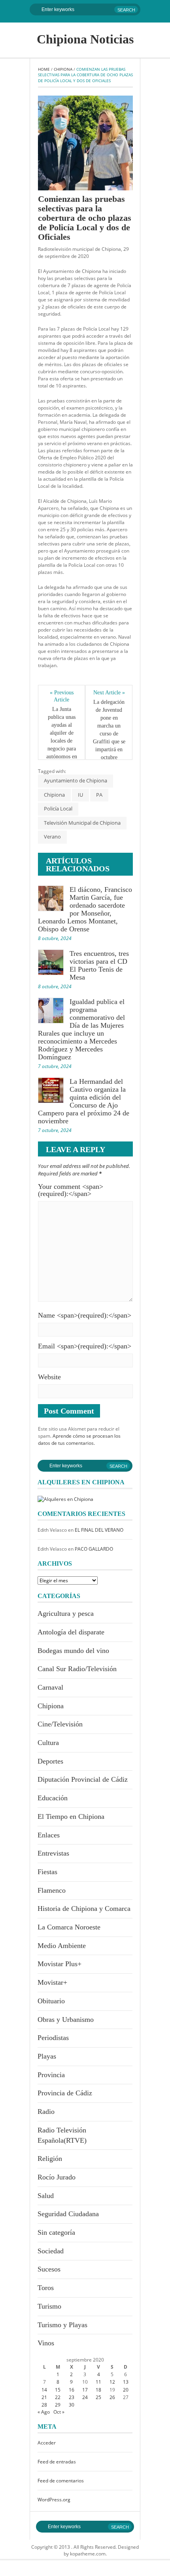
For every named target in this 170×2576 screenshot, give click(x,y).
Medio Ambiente (62, 1946)
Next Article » (109, 693)
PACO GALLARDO (94, 1549)
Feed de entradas (57, 2462)
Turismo (49, 2306)
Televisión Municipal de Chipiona (82, 823)
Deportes (50, 1761)
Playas (47, 2056)
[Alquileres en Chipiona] (65, 1498)
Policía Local (58, 809)
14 (44, 2390)
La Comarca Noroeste (69, 1927)
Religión (50, 2159)
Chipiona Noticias (85, 39)
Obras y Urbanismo (66, 2019)
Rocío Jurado (57, 2177)
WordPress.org (54, 2500)
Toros (46, 2288)
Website (49, 1377)
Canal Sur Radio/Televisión (77, 1669)
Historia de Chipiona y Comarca (84, 1908)
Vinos (46, 2343)
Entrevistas (53, 1853)
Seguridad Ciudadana (68, 2214)
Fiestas (47, 1872)
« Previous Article (62, 696)
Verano (52, 837)
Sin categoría (56, 2232)
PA (99, 795)
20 (126, 2390)
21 (44, 2397)
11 (98, 2382)
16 (72, 2390)
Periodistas (53, 2038)
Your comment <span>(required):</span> (71, 1190)
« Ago (44, 2412)
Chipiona (63, 69)
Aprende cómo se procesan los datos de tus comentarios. (79, 1439)
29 (58, 2405)
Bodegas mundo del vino (73, 1651)
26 (112, 2397)
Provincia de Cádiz (65, 2093)
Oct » (59, 2412)
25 (98, 2397)
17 (85, 2390)
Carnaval (50, 1687)
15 (58, 2390)
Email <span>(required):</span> (85, 1346)
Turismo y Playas (62, 2325)
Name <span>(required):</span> (85, 1315)
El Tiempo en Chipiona (71, 1816)
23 (72, 2397)
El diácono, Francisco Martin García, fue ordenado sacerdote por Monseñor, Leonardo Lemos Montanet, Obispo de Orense (85, 909)
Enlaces (49, 1835)
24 (85, 2397)
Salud (46, 2196)
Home (44, 69)
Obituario (51, 2001)
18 (98, 2390)
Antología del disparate (71, 1632)
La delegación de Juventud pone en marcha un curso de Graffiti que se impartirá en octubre (110, 730)
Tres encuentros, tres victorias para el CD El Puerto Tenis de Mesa (99, 965)
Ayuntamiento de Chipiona (76, 780)
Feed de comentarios (61, 2481)
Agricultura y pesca (66, 1613)
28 (44, 2405)
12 (112, 2382)
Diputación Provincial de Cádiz (83, 1779)
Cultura (48, 1743)
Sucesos (49, 2269)
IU (80, 795)
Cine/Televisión (60, 1724)
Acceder (47, 2443)
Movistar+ (52, 1982)
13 (126, 2382)
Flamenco (52, 1890)
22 (58, 2397)
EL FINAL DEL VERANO (99, 1530)
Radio (46, 2112)
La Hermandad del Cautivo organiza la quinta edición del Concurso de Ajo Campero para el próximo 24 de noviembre (84, 1101)
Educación (53, 1798)
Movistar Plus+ (59, 1964)
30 (72, 2405)
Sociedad (51, 2251)
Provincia (51, 2075)
